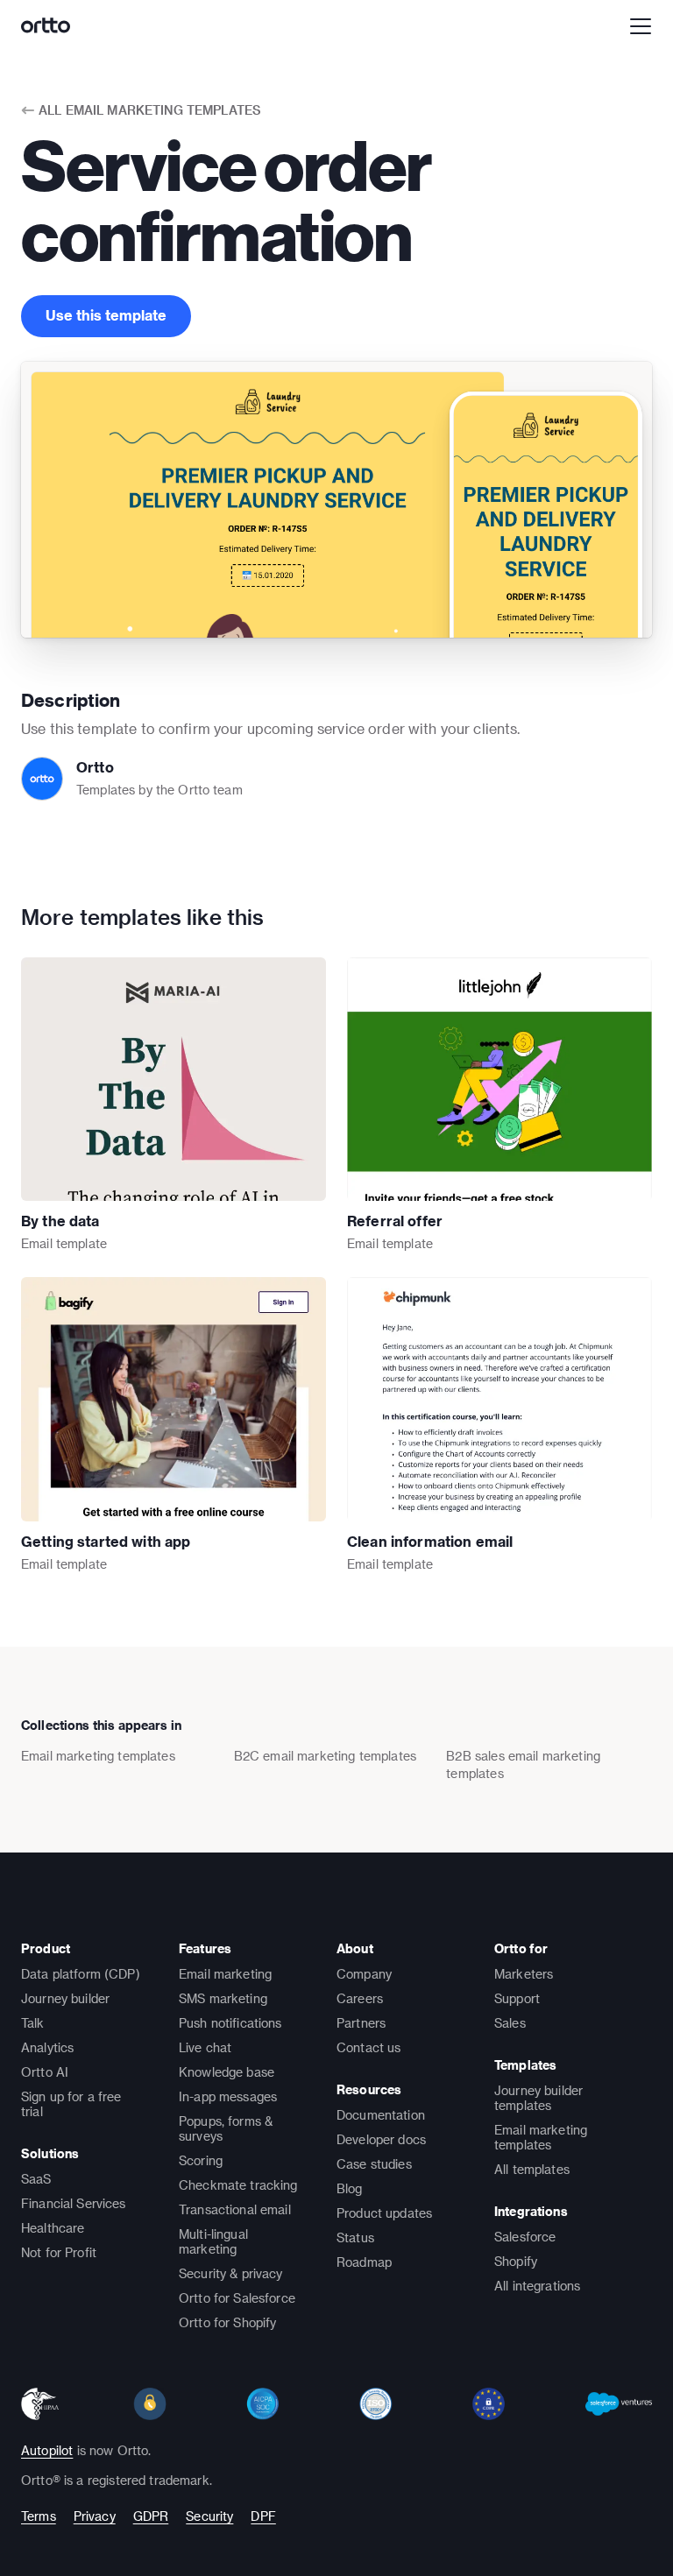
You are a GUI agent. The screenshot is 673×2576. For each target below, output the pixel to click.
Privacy (95, 2516)
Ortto (95, 767)
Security (209, 2516)
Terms (39, 2516)
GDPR (151, 2516)
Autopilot (47, 2450)
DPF (263, 2516)
